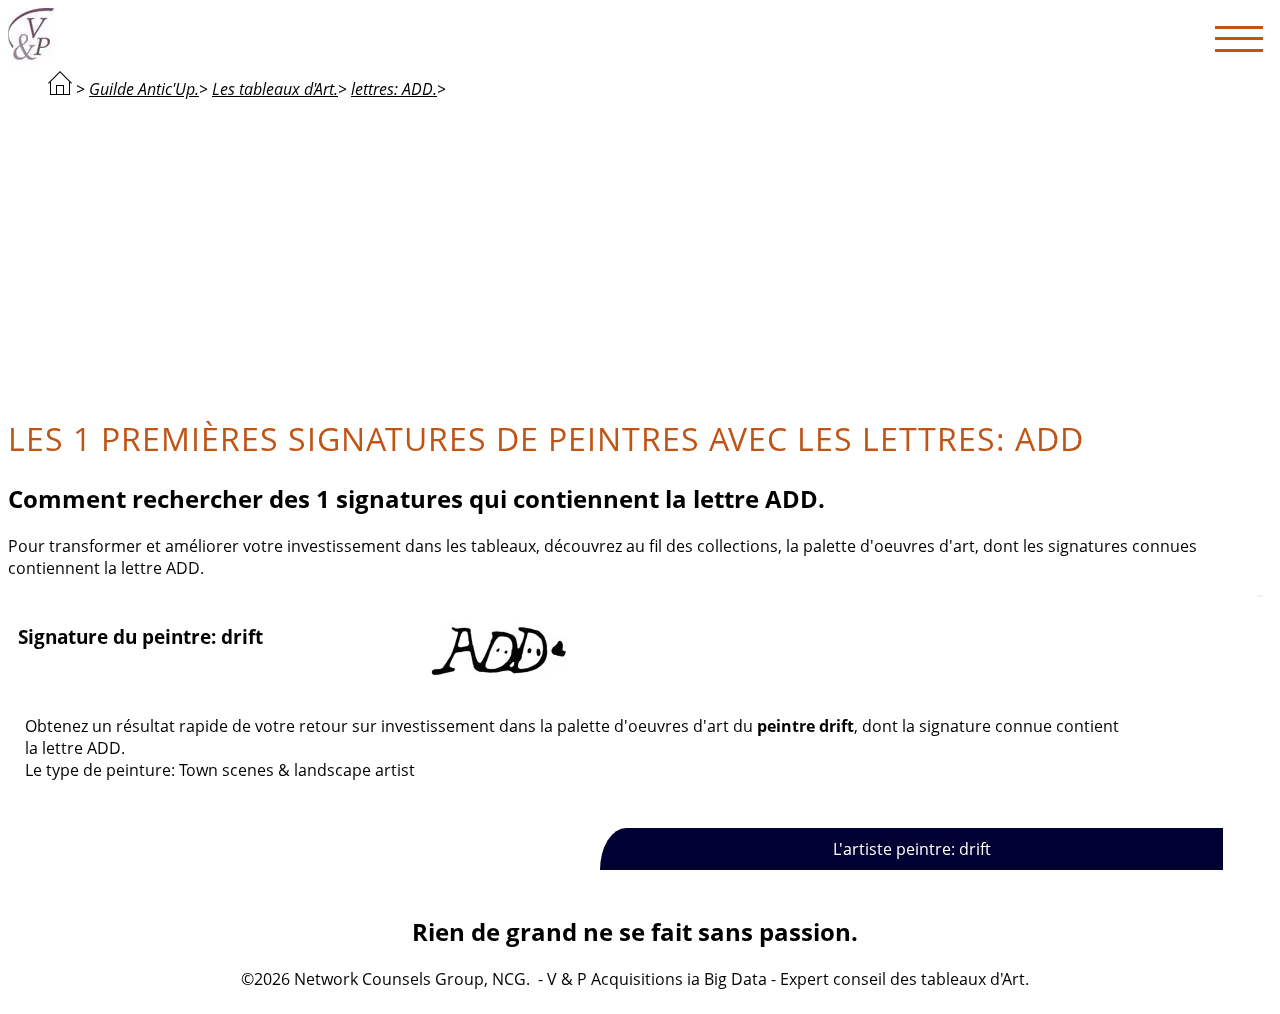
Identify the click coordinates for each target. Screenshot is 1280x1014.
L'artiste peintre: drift (912, 849)
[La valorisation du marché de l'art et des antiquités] (60, 89)
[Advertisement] (635, 256)
